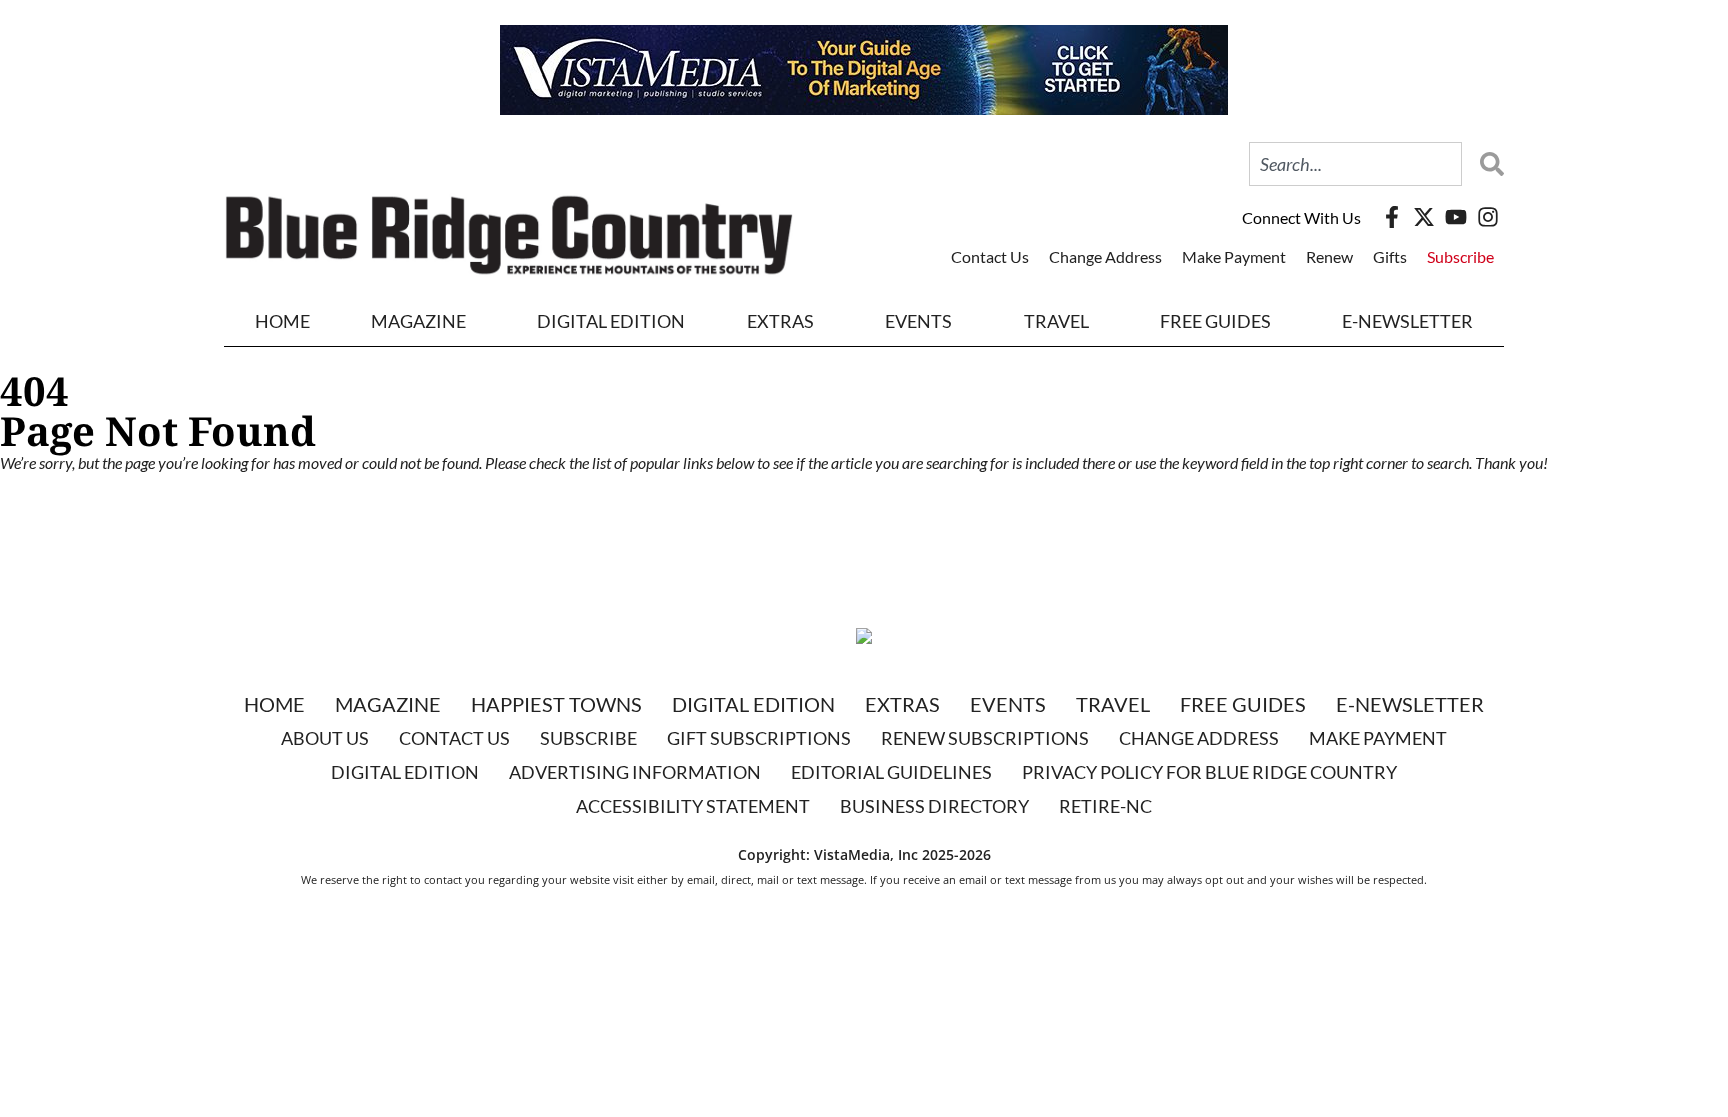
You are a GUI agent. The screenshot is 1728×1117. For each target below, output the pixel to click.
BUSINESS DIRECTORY (934, 806)
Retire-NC (1105, 806)
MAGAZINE (418, 321)
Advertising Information (635, 772)
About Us (325, 738)
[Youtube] (1456, 217)
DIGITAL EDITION (611, 321)
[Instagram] (1488, 217)
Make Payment (1234, 256)
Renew (1329, 256)
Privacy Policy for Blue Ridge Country (1209, 772)
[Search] (1487, 164)
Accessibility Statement (693, 806)
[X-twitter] (1424, 217)
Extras (902, 704)
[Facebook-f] (1392, 217)
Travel (1056, 321)
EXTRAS (780, 321)
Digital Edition (753, 704)
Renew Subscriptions (985, 738)
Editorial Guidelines (891, 772)
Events (918, 321)
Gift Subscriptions (759, 738)
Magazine (388, 704)
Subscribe (1460, 256)
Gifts (1390, 256)
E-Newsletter (1407, 321)
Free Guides (1215, 321)
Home (282, 321)
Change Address (1105, 256)
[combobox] (1355, 164)
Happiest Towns (556, 704)
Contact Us (990, 256)
